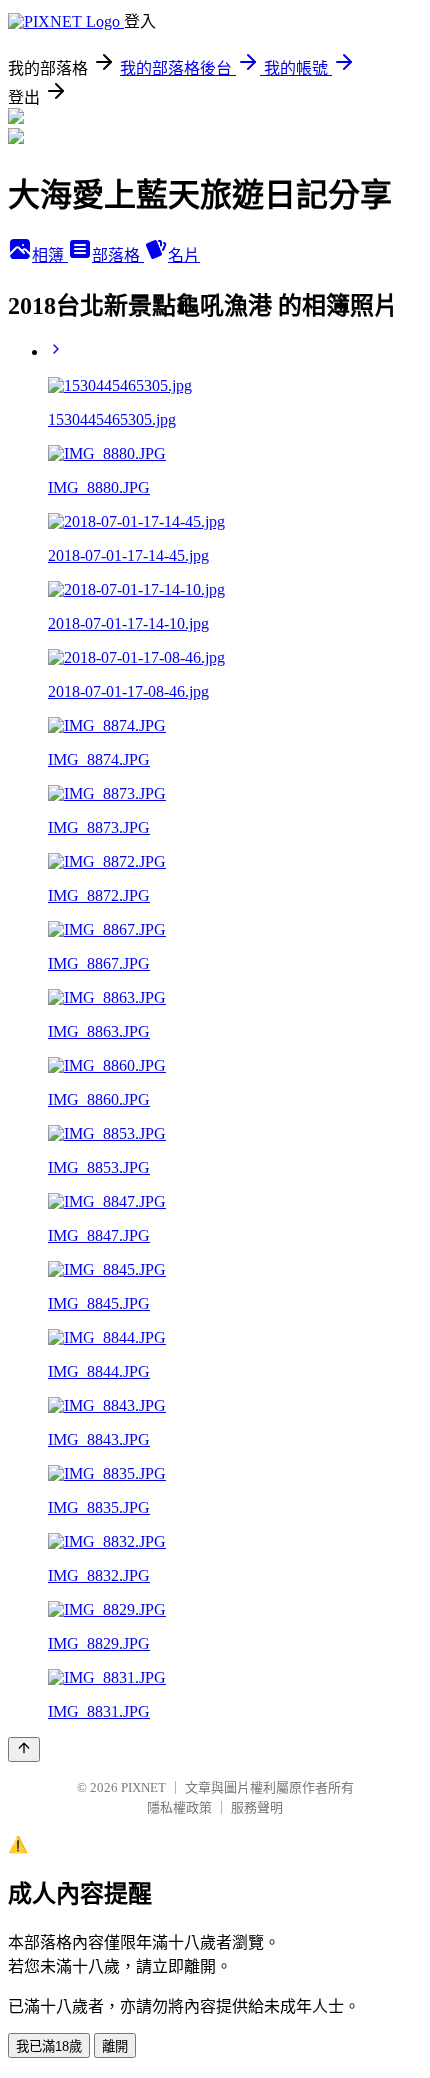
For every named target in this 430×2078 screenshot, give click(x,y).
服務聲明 (257, 1807)
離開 (115, 2046)
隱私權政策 (179, 1807)
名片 (184, 255)
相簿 (50, 255)
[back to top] (24, 1749)
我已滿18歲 (49, 2046)
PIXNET (143, 1787)
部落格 (118, 255)
